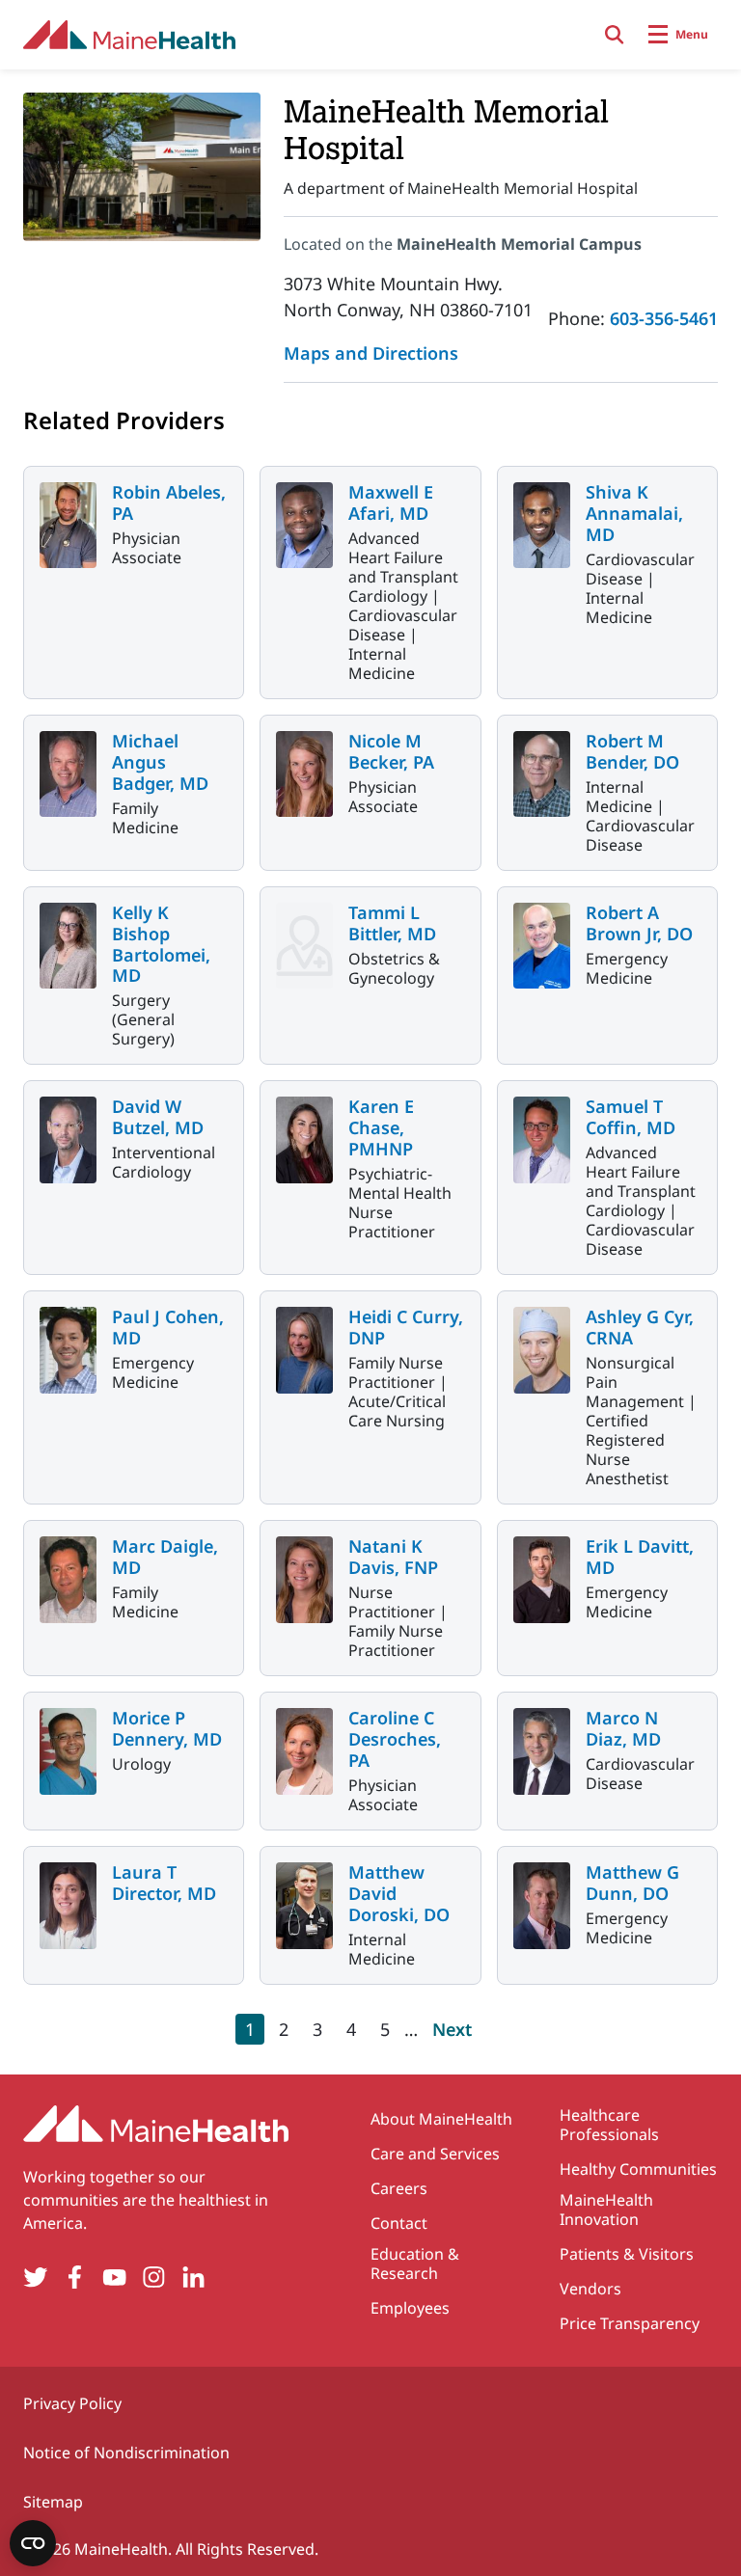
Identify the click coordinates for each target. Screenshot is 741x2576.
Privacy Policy (72, 2403)
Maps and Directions (371, 353)
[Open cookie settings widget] (33, 2543)
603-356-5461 (664, 318)
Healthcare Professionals (609, 2125)
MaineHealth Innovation (606, 2210)
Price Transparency (630, 2323)
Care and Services (435, 2154)
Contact (399, 2223)
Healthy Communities (638, 2169)
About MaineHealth (441, 2119)
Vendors (590, 2289)
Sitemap (53, 2502)
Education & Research (415, 2264)
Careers (399, 2188)
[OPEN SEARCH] (615, 35)
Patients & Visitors (627, 2254)
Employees (410, 2308)
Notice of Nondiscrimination (126, 2453)
